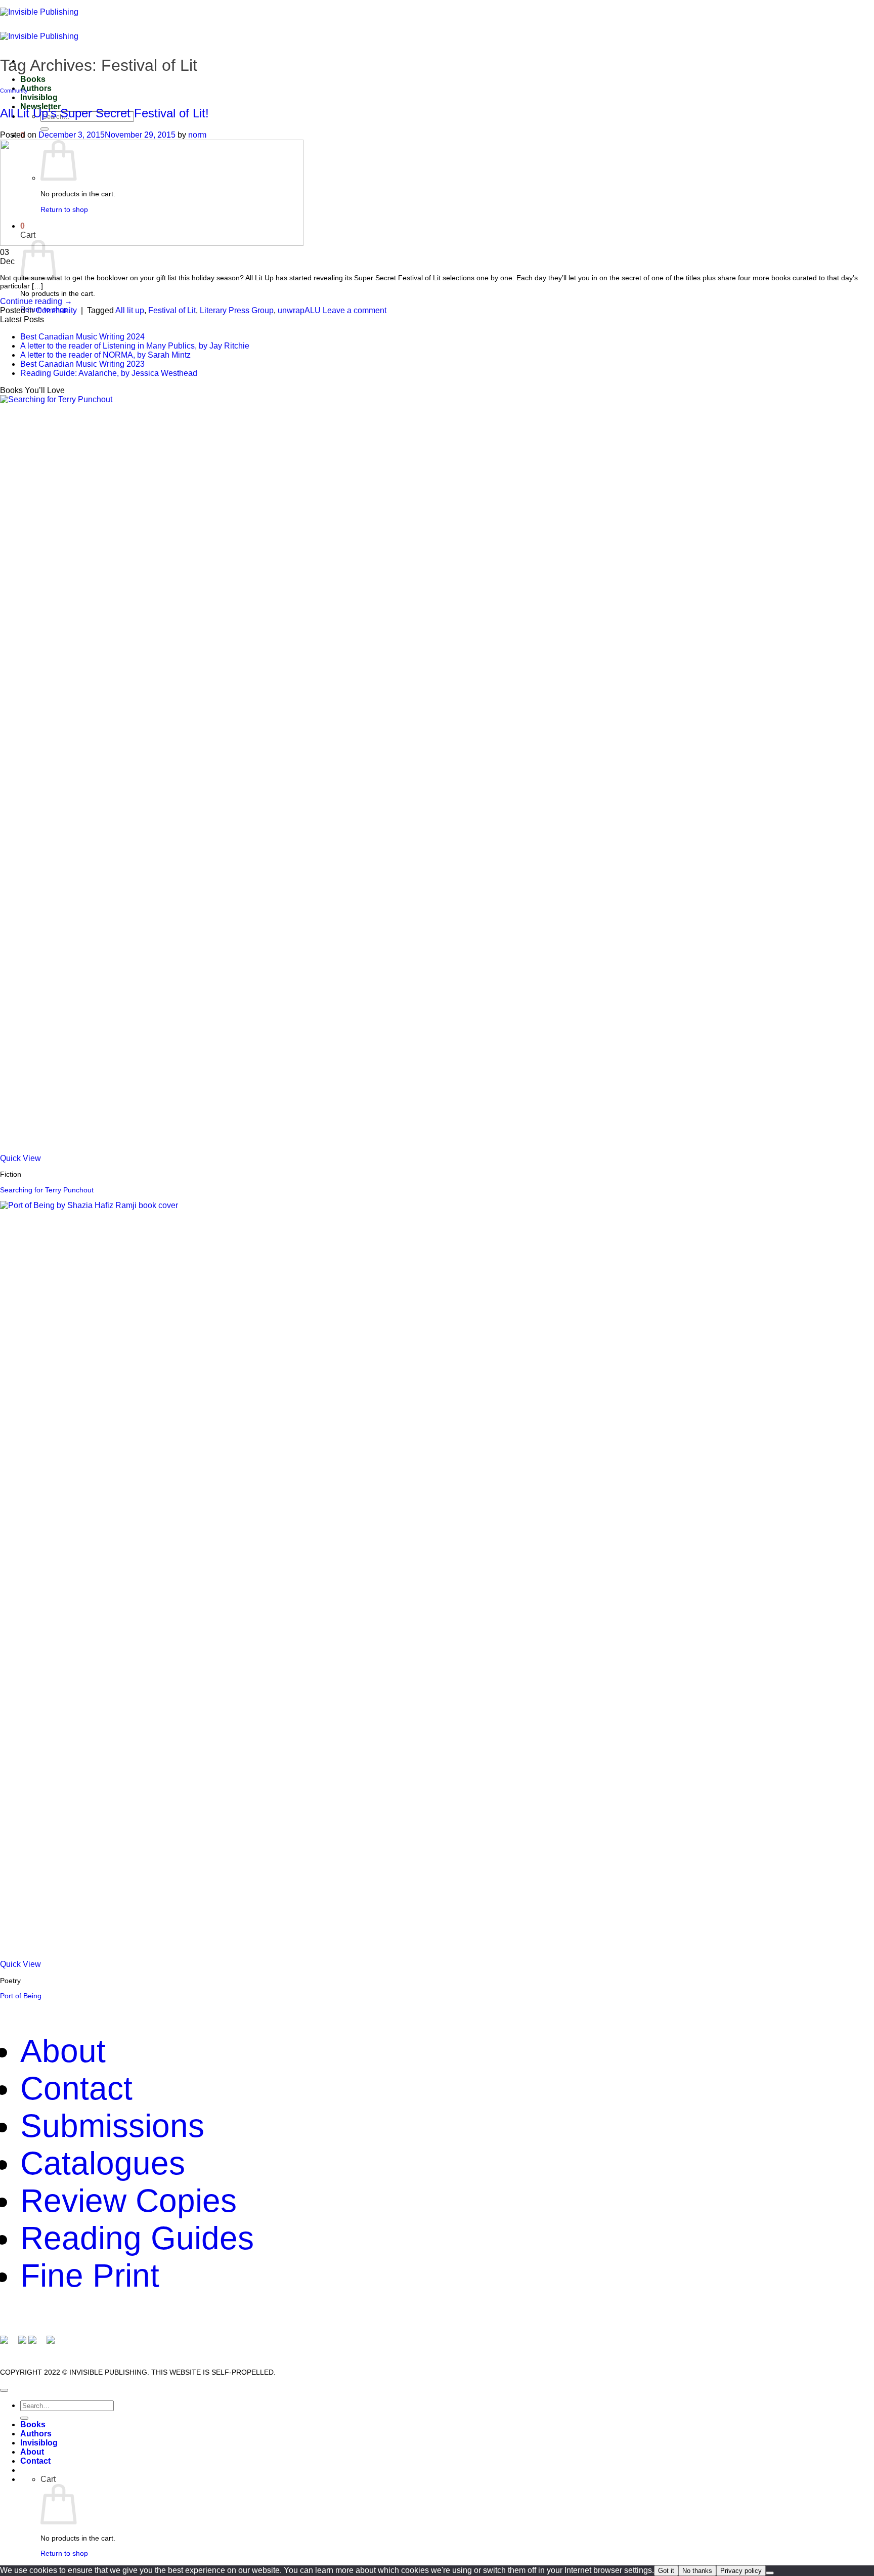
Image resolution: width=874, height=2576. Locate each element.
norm (197, 135)
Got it (666, 2571)
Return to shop (64, 2553)
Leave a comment (355, 310)
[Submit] (45, 129)
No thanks (697, 2571)
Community (14, 91)
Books (33, 79)
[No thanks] (770, 2573)
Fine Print (90, 2276)
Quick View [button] (20, 1158)
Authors (36, 88)
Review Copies (128, 2201)
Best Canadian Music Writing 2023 (82, 364)
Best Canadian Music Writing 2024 (82, 337)
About (63, 2051)
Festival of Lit (172, 310)
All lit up (130, 310)
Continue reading (36, 301)
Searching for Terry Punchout (47, 1190)
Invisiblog (39, 97)
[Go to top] (4, 2390)
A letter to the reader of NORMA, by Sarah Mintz (105, 355)
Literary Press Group (237, 310)
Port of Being (21, 1996)
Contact (76, 2088)
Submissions (112, 2126)
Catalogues (103, 2163)
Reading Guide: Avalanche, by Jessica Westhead (109, 373)
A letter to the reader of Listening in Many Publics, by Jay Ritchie (135, 346)
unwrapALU (299, 310)
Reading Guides (137, 2238)
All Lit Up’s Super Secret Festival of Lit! (104, 113)
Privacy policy (741, 2571)
